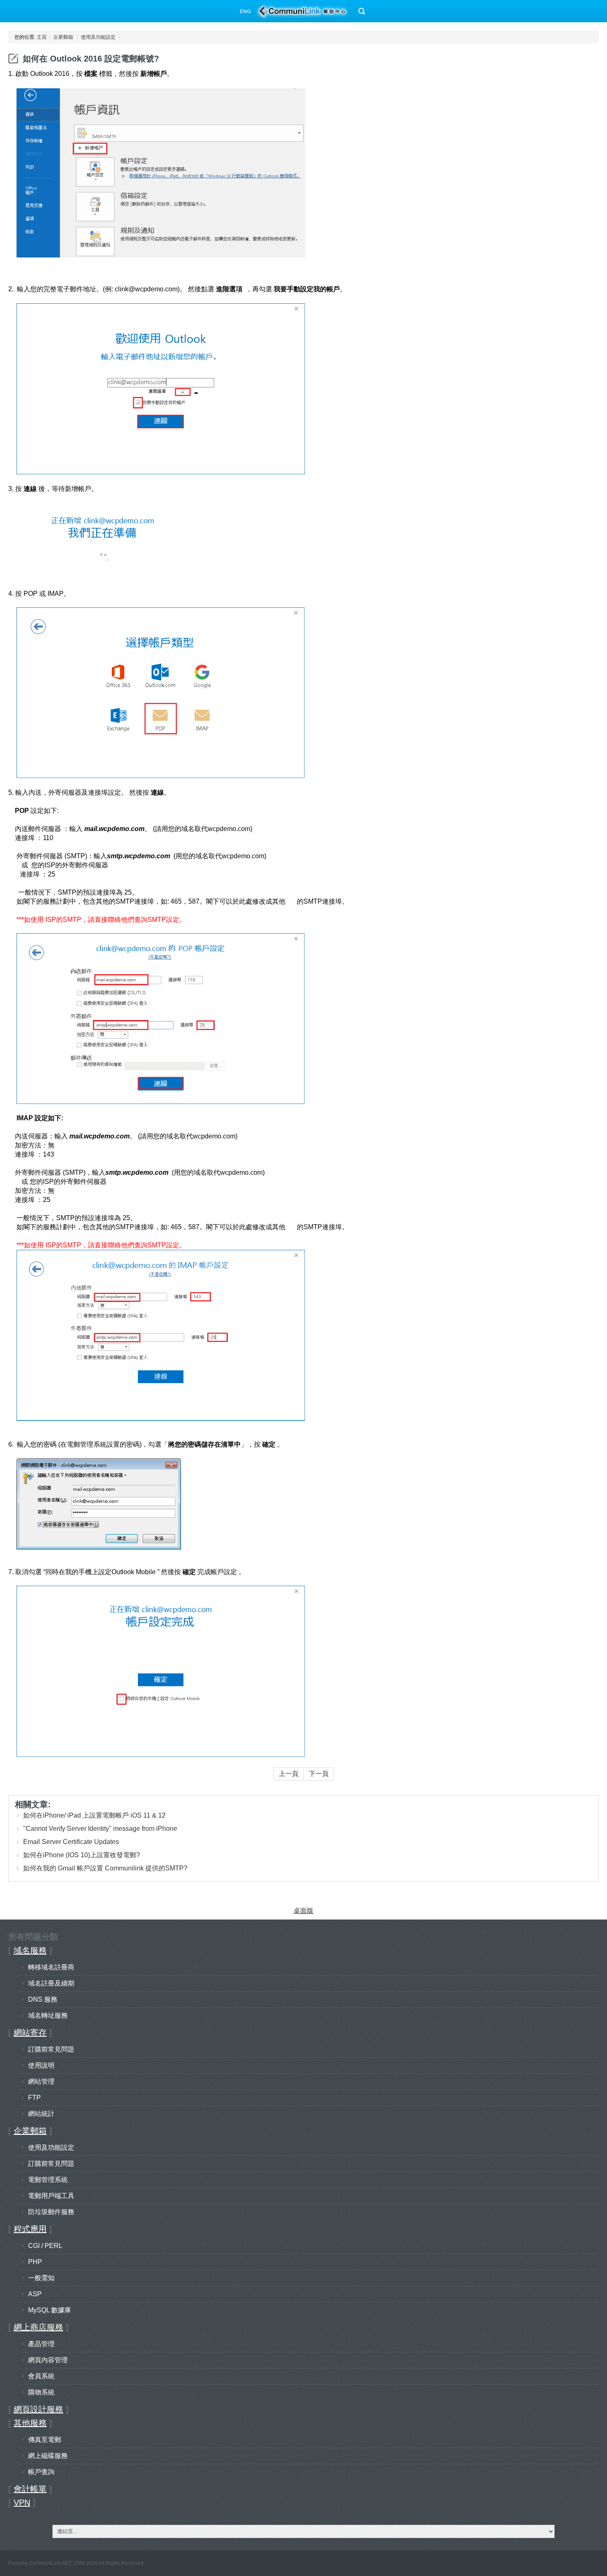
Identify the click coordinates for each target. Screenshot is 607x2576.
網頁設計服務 (38, 2409)
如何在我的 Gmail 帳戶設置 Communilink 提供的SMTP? (105, 1868)
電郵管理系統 (48, 2180)
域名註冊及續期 (51, 1983)
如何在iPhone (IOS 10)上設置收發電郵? (82, 1855)
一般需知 (41, 2278)
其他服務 (30, 2423)
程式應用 (30, 2229)
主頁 (42, 37)
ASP (35, 2294)
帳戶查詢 (41, 2472)
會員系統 (41, 2376)
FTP (34, 2098)
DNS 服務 (43, 1999)
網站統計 (41, 2114)
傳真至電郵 (45, 2440)
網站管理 (41, 2081)
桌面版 (303, 1911)
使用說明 (41, 2065)
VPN (22, 2503)
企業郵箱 (63, 37)
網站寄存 (30, 2033)
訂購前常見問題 (51, 2049)
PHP (35, 2262)
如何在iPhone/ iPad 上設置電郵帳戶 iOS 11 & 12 (94, 1815)
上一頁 (289, 1774)
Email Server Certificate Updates (71, 1842)
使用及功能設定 (98, 37)
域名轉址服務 (48, 2015)
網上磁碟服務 (48, 2456)
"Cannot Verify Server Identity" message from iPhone (100, 1829)
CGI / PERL (45, 2246)
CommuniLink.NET (51, 2563)
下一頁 (319, 1774)
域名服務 (30, 1950)
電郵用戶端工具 (51, 2196)
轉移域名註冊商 (51, 1967)
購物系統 (41, 2392)
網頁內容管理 (48, 2360)
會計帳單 (30, 2489)
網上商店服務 (38, 2327)
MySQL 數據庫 (50, 2310)
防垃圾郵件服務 (51, 2212)
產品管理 (41, 2344)
